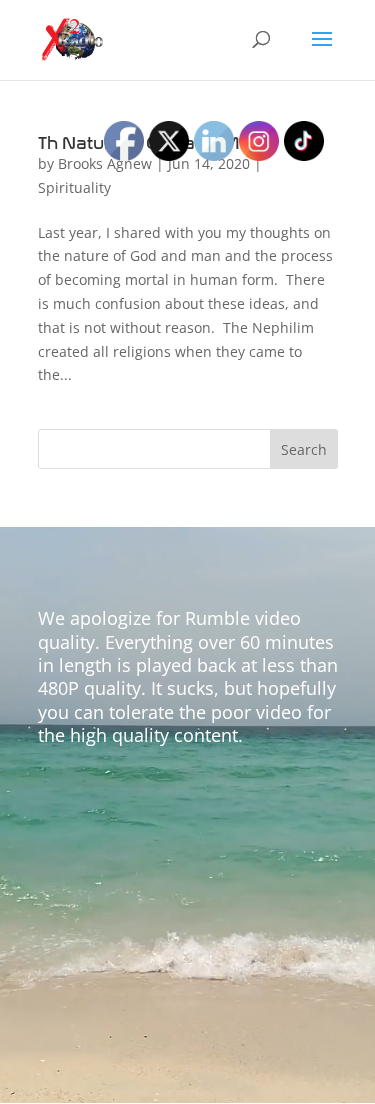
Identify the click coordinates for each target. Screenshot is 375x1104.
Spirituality (74, 187)
